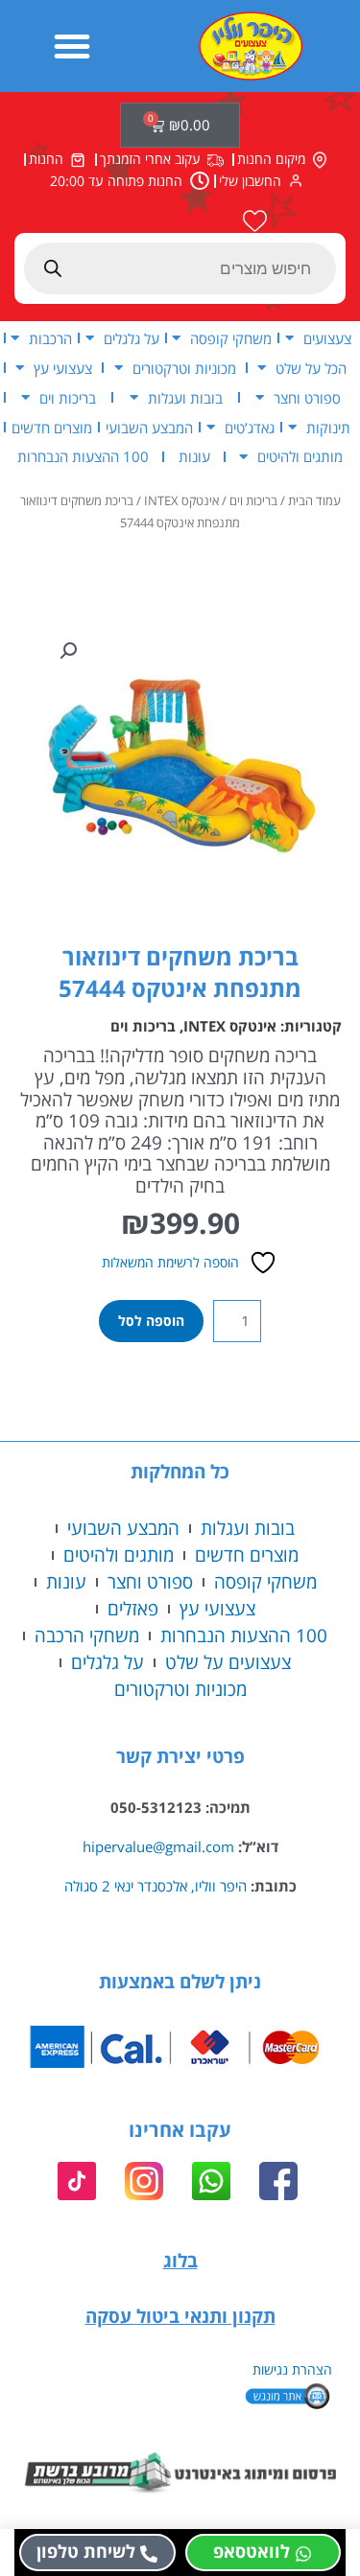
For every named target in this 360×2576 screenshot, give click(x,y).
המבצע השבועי (149, 428)
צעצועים (327, 338)
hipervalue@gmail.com (158, 1846)
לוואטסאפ (252, 2551)
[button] (72, 46)
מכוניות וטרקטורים (184, 368)
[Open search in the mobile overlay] (180, 268)
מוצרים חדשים (52, 428)
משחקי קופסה (231, 338)
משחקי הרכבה (87, 1635)
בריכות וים (68, 398)
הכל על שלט (311, 368)
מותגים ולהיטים (300, 456)
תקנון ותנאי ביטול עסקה (180, 2316)
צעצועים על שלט (228, 1662)
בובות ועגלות (185, 398)
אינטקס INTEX (181, 501)
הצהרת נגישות (292, 2369)
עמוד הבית (314, 501)
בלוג (180, 2260)
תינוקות (328, 428)
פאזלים (133, 1608)
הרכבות (50, 338)
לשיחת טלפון (86, 2551)
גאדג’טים (250, 428)
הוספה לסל (151, 1321)
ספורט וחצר (307, 398)
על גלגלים (132, 338)
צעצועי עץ (63, 368)
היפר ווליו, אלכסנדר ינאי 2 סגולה (156, 1886)
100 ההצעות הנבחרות (83, 456)
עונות (194, 456)
